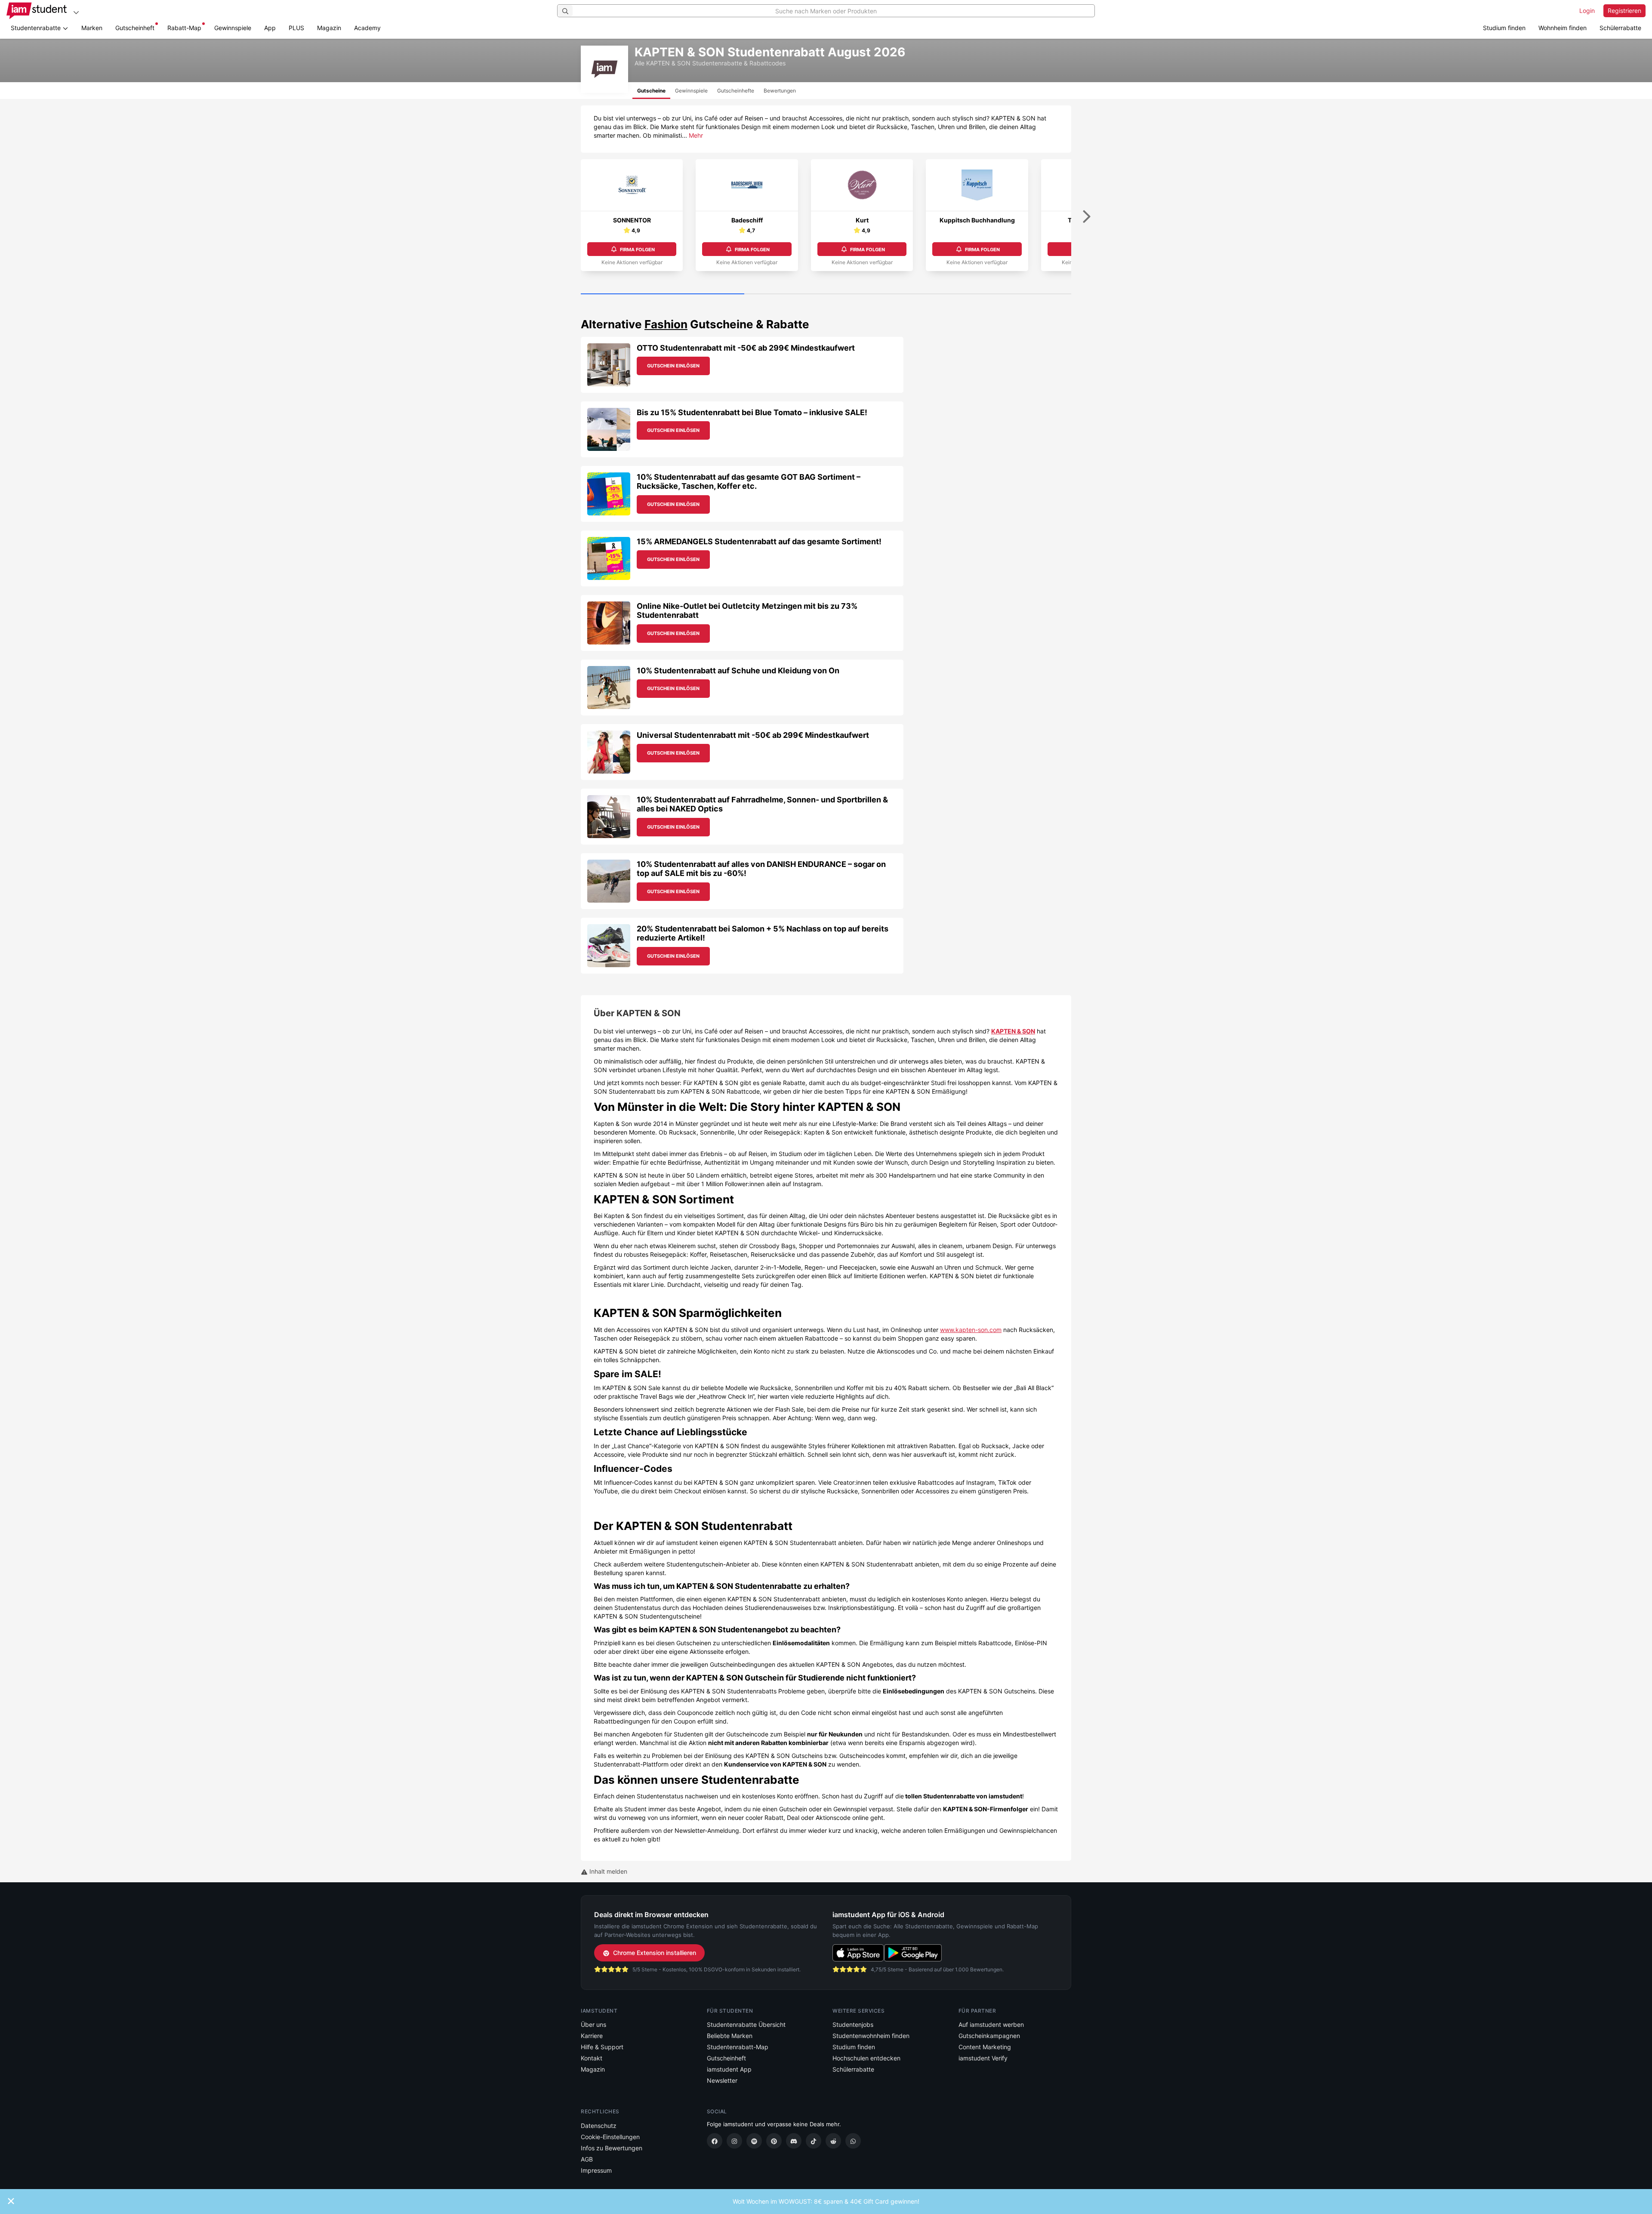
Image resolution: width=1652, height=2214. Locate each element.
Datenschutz (599, 2126)
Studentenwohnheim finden (871, 2036)
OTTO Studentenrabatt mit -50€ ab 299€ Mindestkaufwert (746, 348)
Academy (367, 28)
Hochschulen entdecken (866, 2058)
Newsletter (722, 2080)
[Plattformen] (76, 12)
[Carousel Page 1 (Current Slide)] (663, 294)
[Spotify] (754, 2141)
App (270, 28)
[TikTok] (814, 2141)
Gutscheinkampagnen (989, 2036)
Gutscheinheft (135, 28)
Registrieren (1624, 11)
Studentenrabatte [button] (37, 28)
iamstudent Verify (983, 2058)
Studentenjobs (853, 2024)
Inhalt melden (607, 1871)
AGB (587, 2159)
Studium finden (1504, 28)
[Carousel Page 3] (989, 294)
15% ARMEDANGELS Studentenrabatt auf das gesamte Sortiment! (759, 541)
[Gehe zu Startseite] (37, 11)
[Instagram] (734, 2141)
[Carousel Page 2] (826, 294)
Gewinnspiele (233, 28)
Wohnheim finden (1563, 28)
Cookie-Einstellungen (610, 2137)
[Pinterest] (774, 2141)
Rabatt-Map (184, 28)
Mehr (696, 135)
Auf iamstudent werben (991, 2024)
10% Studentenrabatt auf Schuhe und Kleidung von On (738, 671)
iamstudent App (729, 2069)
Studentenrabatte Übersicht (746, 2024)
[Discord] (794, 2141)
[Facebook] (715, 2141)
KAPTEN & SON (1013, 1031)
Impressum (596, 2170)
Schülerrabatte (1620, 28)
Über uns (593, 2024)
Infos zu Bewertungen (612, 2148)
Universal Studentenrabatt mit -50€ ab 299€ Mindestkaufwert (753, 735)
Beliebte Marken (730, 2036)
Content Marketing (985, 2047)
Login (1587, 11)
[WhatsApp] (853, 2141)
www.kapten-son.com (971, 1330)
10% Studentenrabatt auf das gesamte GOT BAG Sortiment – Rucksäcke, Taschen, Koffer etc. (749, 482)
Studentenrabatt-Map (738, 2047)
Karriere (592, 2036)
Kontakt (592, 2058)
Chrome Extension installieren (655, 1953)
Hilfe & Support (602, 2047)
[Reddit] (833, 2141)
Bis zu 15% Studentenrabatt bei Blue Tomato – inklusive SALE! (752, 412)
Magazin (329, 28)
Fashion (666, 324)
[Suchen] (565, 11)
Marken (92, 28)
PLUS (296, 28)
